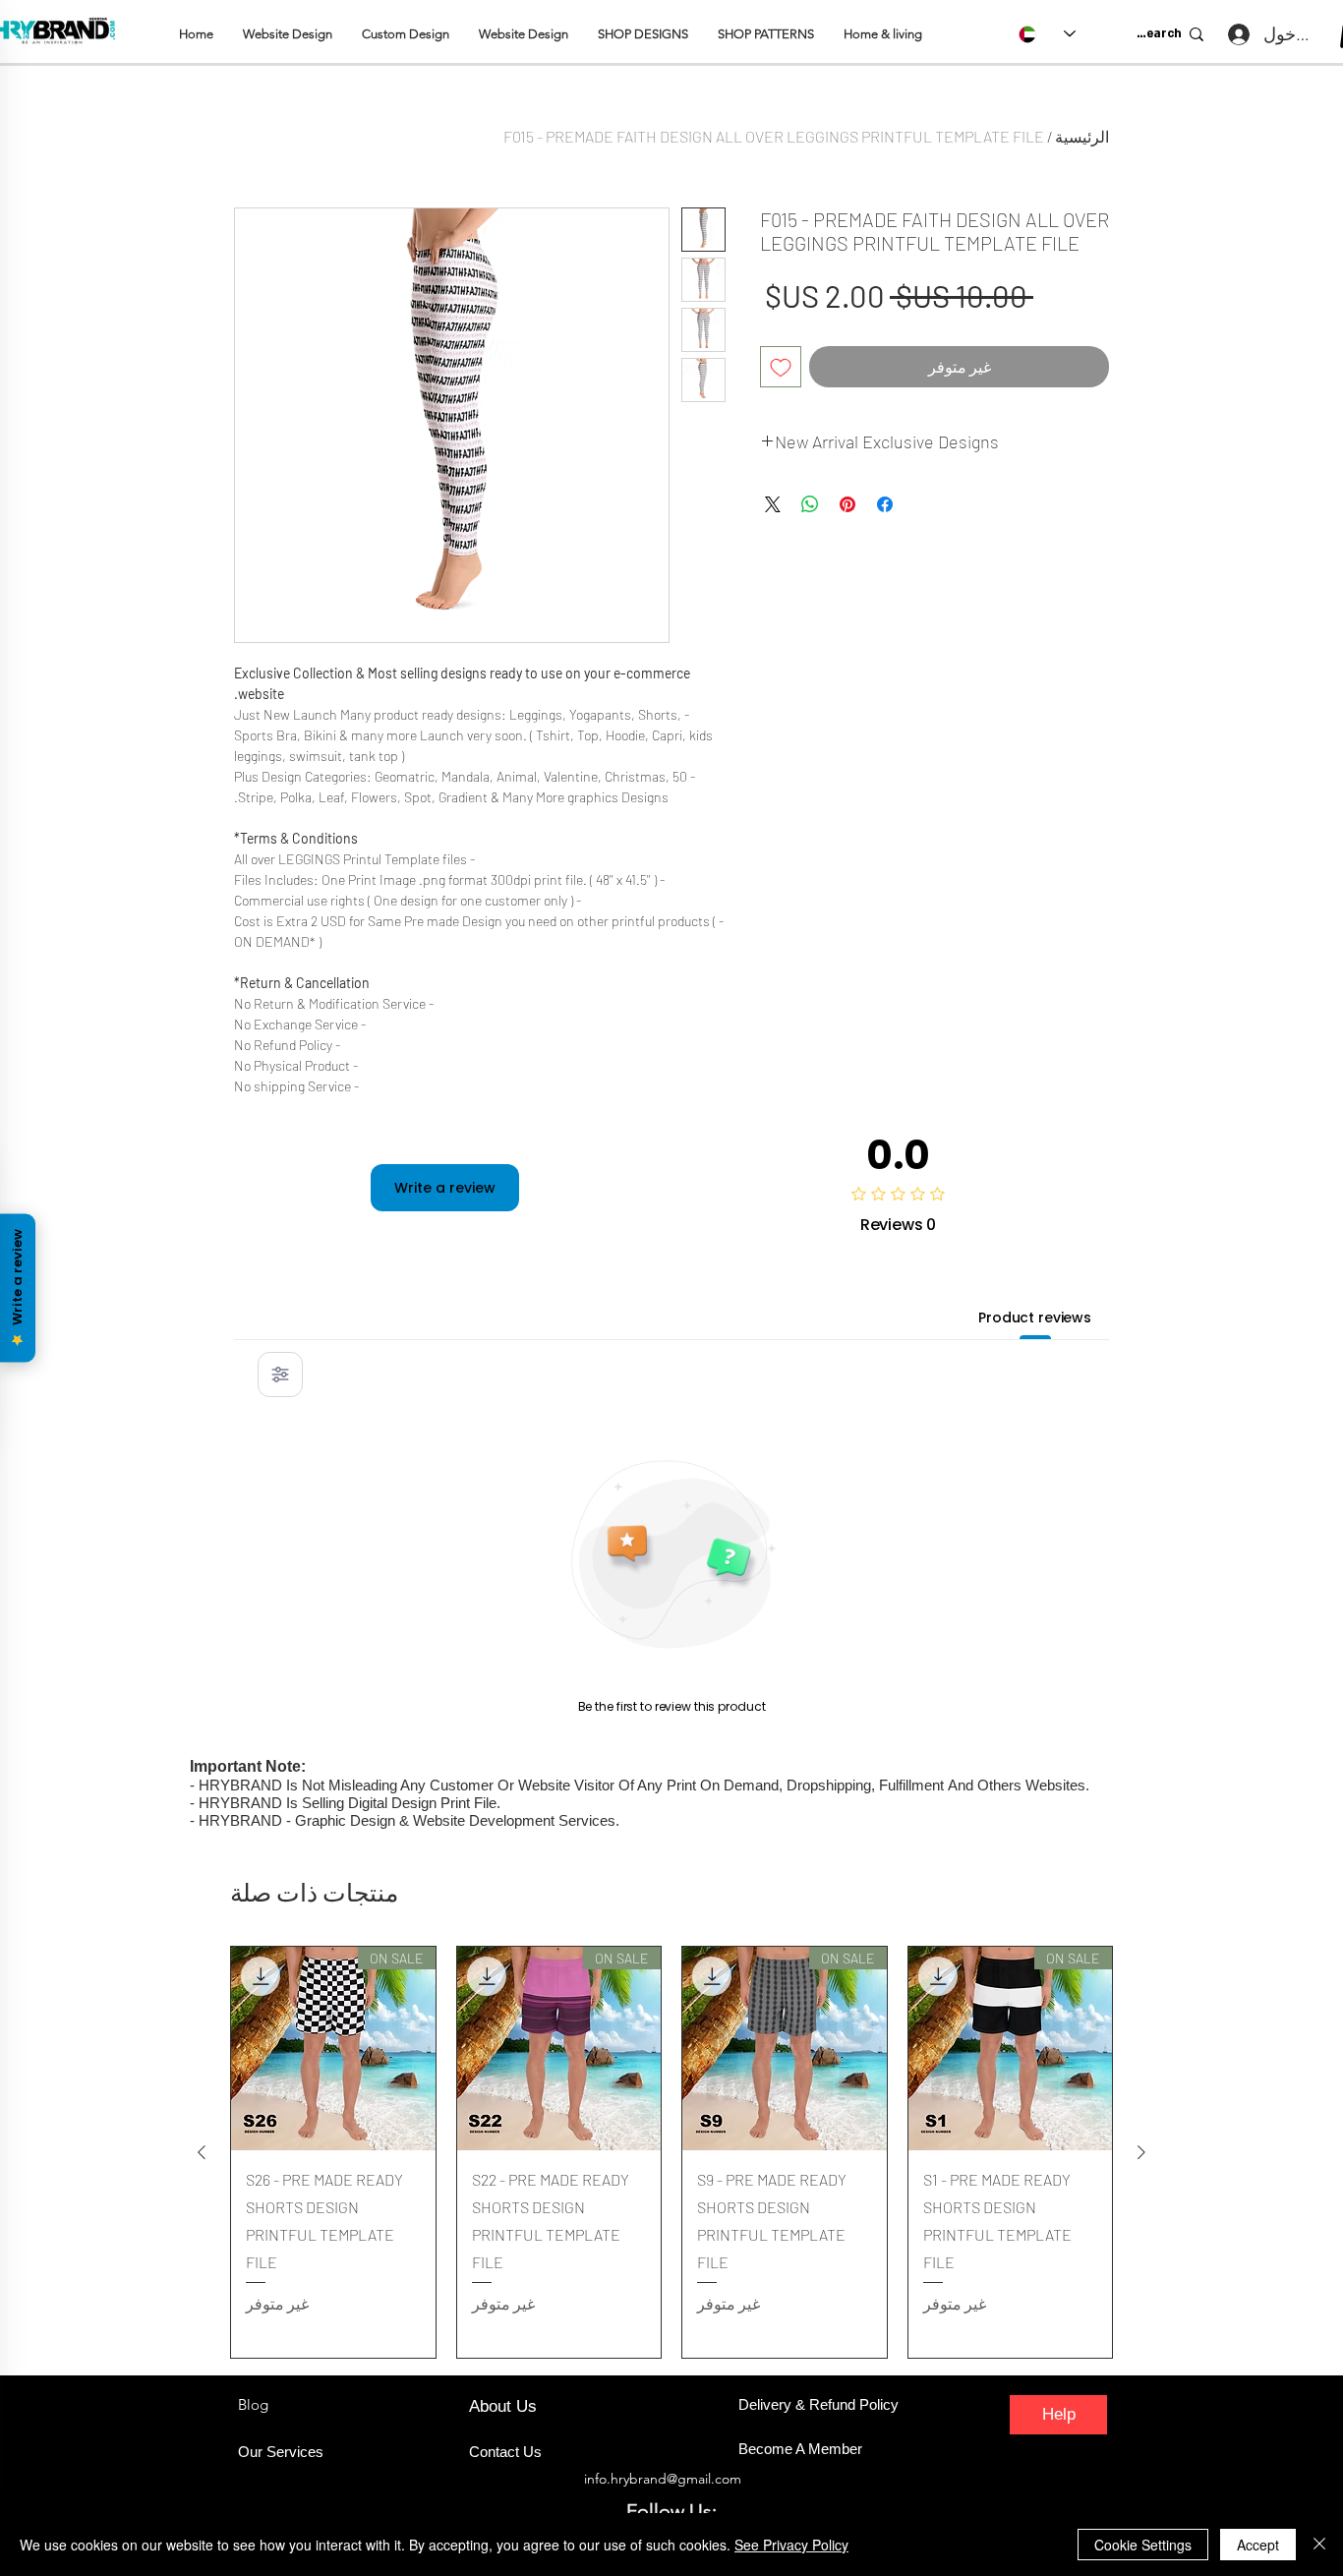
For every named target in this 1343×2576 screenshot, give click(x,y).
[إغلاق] (1319, 2545)
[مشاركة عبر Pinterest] (847, 504)
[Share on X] (773, 504)
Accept (1258, 2545)
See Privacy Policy (791, 2545)
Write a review (445, 1188)
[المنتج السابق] (1141, 2152)
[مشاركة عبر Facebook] (885, 504)
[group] (671, 2152)
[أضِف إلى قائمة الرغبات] (781, 367)
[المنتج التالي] (202, 2152)
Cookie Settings (1143, 2545)
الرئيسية (1082, 136)
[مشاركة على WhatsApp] (810, 504)
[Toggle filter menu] (280, 1375)
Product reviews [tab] (1035, 1317)
